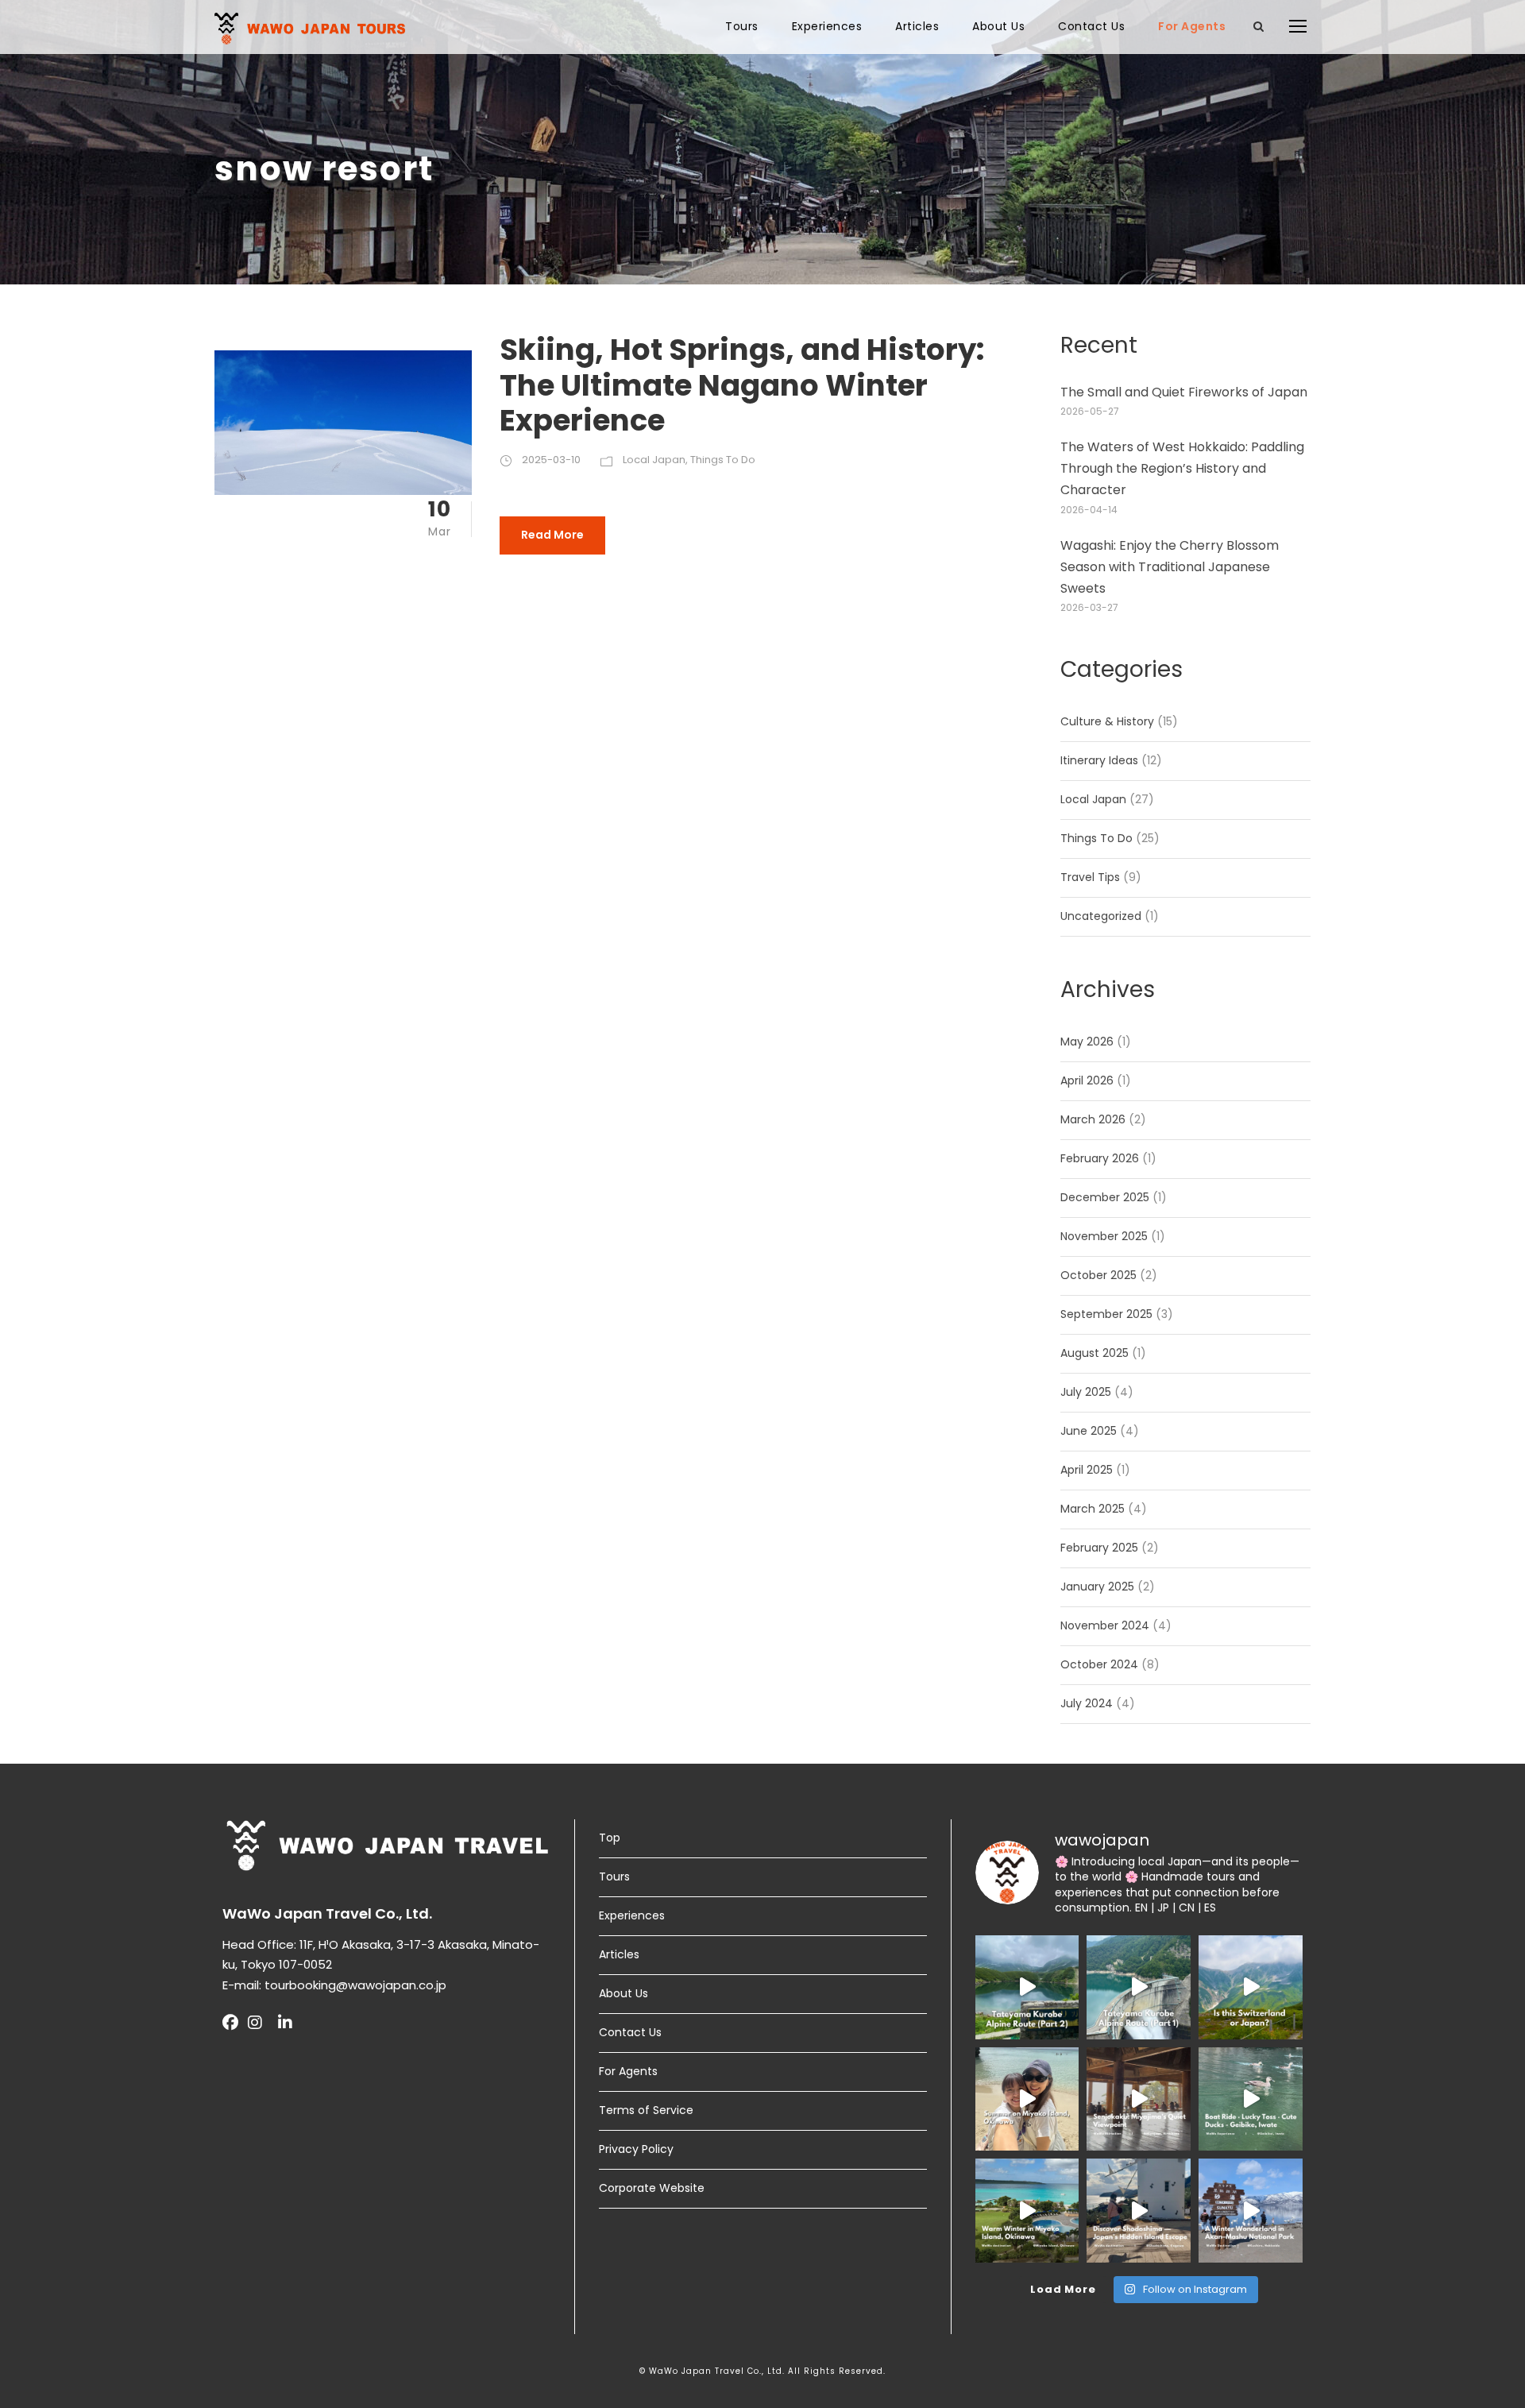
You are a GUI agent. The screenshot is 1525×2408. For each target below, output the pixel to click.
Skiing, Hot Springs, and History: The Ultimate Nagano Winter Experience (742, 385)
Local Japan (654, 460)
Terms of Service (646, 2110)
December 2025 (1105, 1197)
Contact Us (1091, 26)
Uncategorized (1101, 916)
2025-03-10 (551, 460)
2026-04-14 (1089, 510)
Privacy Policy (636, 2149)
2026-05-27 (1090, 411)
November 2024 (1105, 1625)
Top (610, 1838)
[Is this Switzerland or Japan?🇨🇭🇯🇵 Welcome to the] (1251, 1987)
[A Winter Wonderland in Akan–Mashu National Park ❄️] (1251, 2211)
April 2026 (1087, 1080)
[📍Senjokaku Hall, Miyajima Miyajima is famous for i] (1139, 2099)
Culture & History (1107, 721)
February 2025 (1099, 1548)
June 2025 (1089, 1431)
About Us (998, 26)
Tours (742, 26)
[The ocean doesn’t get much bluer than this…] (1027, 2099)
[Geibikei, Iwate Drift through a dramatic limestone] (1251, 2099)
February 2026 (1100, 1158)
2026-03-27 (1089, 607)
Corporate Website (652, 2188)
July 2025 (1086, 1392)
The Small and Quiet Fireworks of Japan (1184, 392)
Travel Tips (1090, 877)
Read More (552, 535)
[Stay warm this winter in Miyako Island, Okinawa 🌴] (1027, 2211)
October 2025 (1098, 1275)
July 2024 (1087, 1703)
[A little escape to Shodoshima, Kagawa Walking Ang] (1139, 2211)
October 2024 (1099, 1664)
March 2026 (1093, 1119)
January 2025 (1097, 1587)
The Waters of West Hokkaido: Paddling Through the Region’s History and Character (1182, 468)
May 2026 (1087, 1042)
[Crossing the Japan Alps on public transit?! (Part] (1139, 1987)
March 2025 (1093, 1509)
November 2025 (1104, 1236)
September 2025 (1106, 1314)
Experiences (827, 26)
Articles (917, 26)
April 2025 (1087, 1470)
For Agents (1192, 26)
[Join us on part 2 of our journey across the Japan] (1027, 1987)
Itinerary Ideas (1099, 760)
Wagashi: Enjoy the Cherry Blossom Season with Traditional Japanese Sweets (1170, 567)
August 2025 (1095, 1353)
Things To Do (723, 460)
